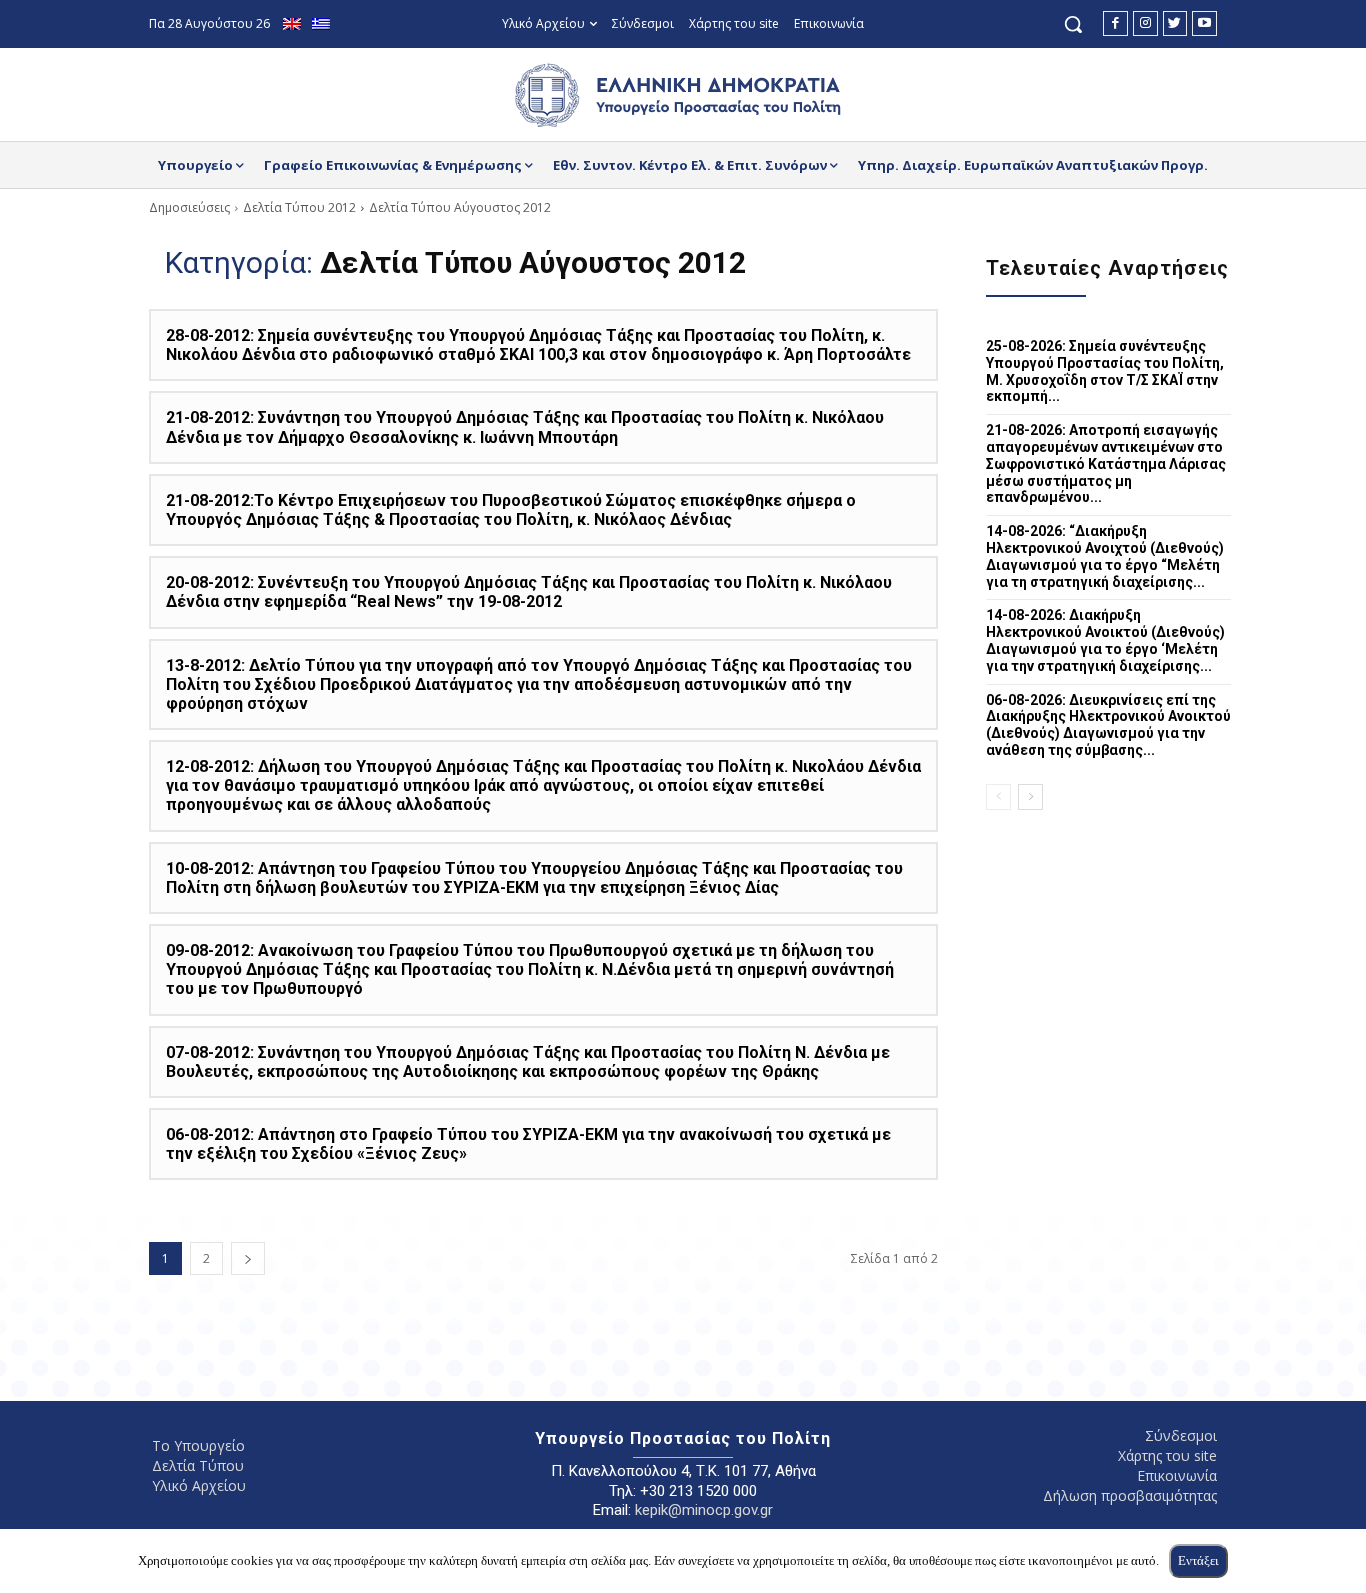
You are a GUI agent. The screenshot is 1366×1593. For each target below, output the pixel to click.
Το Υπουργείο (198, 1445)
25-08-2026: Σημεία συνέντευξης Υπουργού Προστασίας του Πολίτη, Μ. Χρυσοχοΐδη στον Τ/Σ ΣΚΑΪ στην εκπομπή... (1105, 371)
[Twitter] (1175, 23)
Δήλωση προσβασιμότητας (1130, 1495)
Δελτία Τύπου (198, 1465)
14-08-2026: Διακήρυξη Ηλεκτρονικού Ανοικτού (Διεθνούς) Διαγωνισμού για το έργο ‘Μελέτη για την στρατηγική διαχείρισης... (1105, 640)
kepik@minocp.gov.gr (704, 1510)
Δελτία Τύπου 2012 (299, 207)
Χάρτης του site (1167, 1455)
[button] (1073, 24)
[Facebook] (1115, 23)
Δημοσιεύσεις (189, 207)
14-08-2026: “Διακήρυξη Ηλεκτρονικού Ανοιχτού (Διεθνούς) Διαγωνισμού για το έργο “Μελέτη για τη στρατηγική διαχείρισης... (1105, 556)
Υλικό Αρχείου (199, 1485)
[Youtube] (1204, 23)
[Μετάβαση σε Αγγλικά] (294, 24)
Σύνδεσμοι (1181, 1435)
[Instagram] (1145, 23)
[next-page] (248, 1258)
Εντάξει (1198, 1560)
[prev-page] (998, 797)
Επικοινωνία (1177, 1475)
